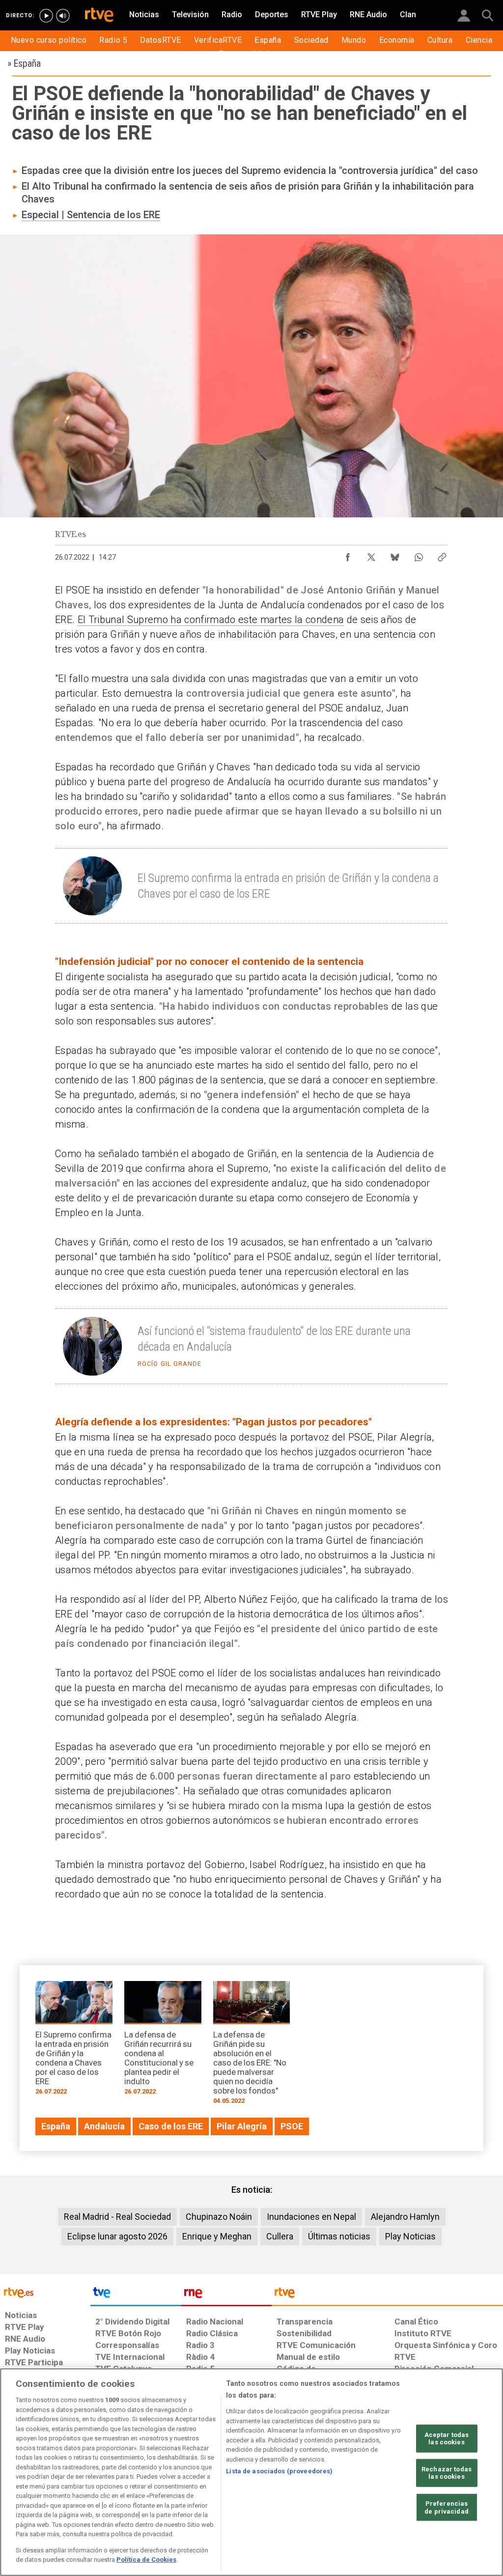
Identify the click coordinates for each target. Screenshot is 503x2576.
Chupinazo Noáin (219, 2217)
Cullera (280, 2236)
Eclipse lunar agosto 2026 (117, 2236)
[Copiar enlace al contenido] (442, 555)
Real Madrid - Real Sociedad (117, 2217)
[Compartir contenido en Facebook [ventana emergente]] (348, 555)
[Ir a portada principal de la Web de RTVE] (45, 2292)
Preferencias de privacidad (447, 2507)
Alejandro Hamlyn (405, 2217)
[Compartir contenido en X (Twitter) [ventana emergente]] (371, 555)
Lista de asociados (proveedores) (279, 2471)
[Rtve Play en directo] (46, 16)
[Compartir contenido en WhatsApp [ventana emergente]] (419, 555)
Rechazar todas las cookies (447, 2473)
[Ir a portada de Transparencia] (387, 2295)
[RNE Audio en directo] (63, 16)
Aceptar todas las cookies (447, 2438)
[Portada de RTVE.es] (99, 16)
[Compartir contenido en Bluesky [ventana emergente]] (395, 555)
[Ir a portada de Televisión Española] (136, 2295)
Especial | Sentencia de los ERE (91, 215)
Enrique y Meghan (217, 2236)
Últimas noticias (339, 2236)
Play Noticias (410, 2236)
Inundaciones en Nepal (311, 2217)
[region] (251, 2472)
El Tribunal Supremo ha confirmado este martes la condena (211, 620)
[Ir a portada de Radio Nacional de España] (226, 2295)
